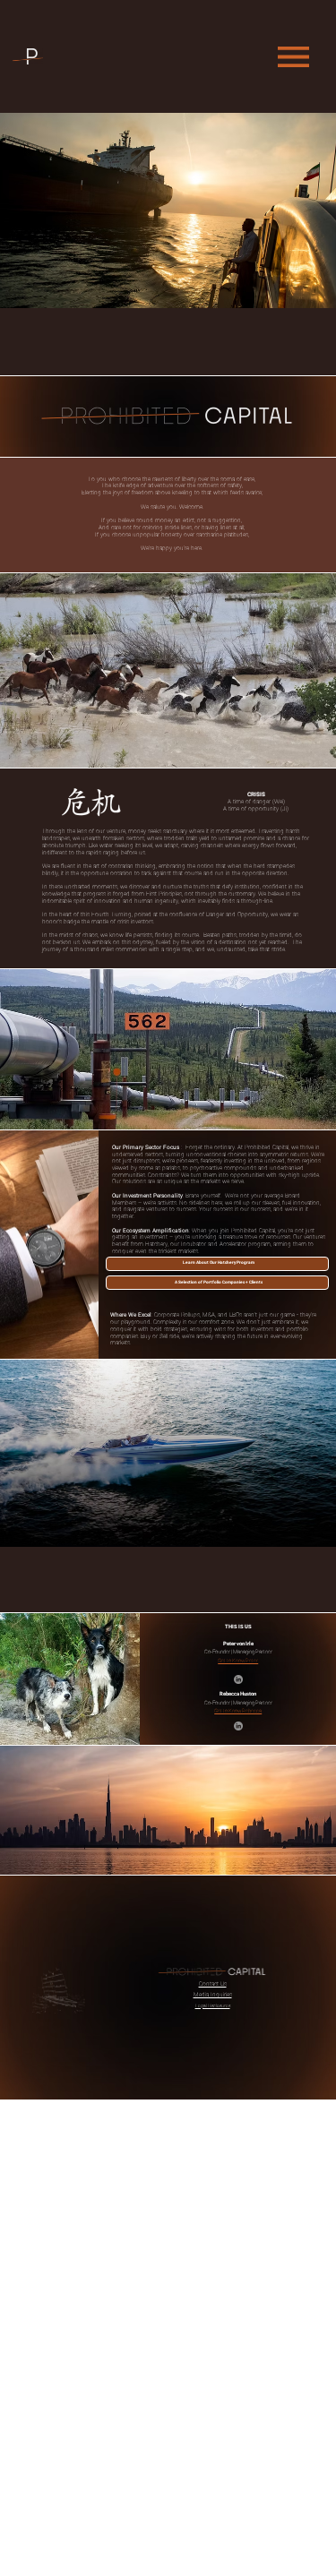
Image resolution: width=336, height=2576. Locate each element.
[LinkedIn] (238, 1679)
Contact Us (213, 1984)
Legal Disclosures (213, 2005)
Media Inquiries (213, 1995)
